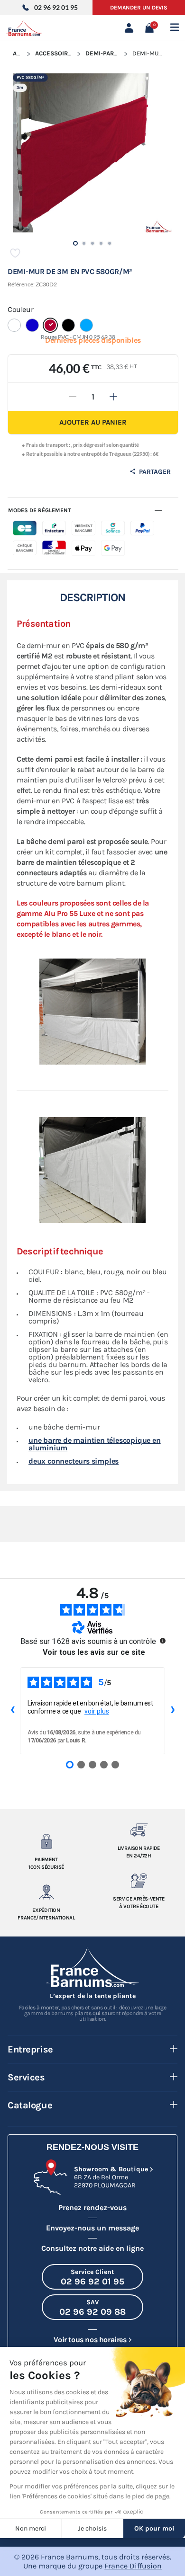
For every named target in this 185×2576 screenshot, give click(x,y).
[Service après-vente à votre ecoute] (139, 1881)
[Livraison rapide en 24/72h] (139, 1830)
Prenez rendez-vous (92, 2207)
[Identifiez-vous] (131, 28)
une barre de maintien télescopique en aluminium (95, 1444)
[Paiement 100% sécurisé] (46, 1841)
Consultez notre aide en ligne (92, 2248)
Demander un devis (139, 8)
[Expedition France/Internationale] (46, 1892)
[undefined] (163, 1641)
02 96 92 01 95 (56, 7)
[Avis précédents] (12, 1711)
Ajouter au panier (93, 422)
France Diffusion (133, 2566)
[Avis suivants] (173, 1711)
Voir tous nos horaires (90, 2340)
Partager (154, 472)
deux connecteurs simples (74, 1461)
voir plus (97, 1711)
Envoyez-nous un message (92, 2228)
